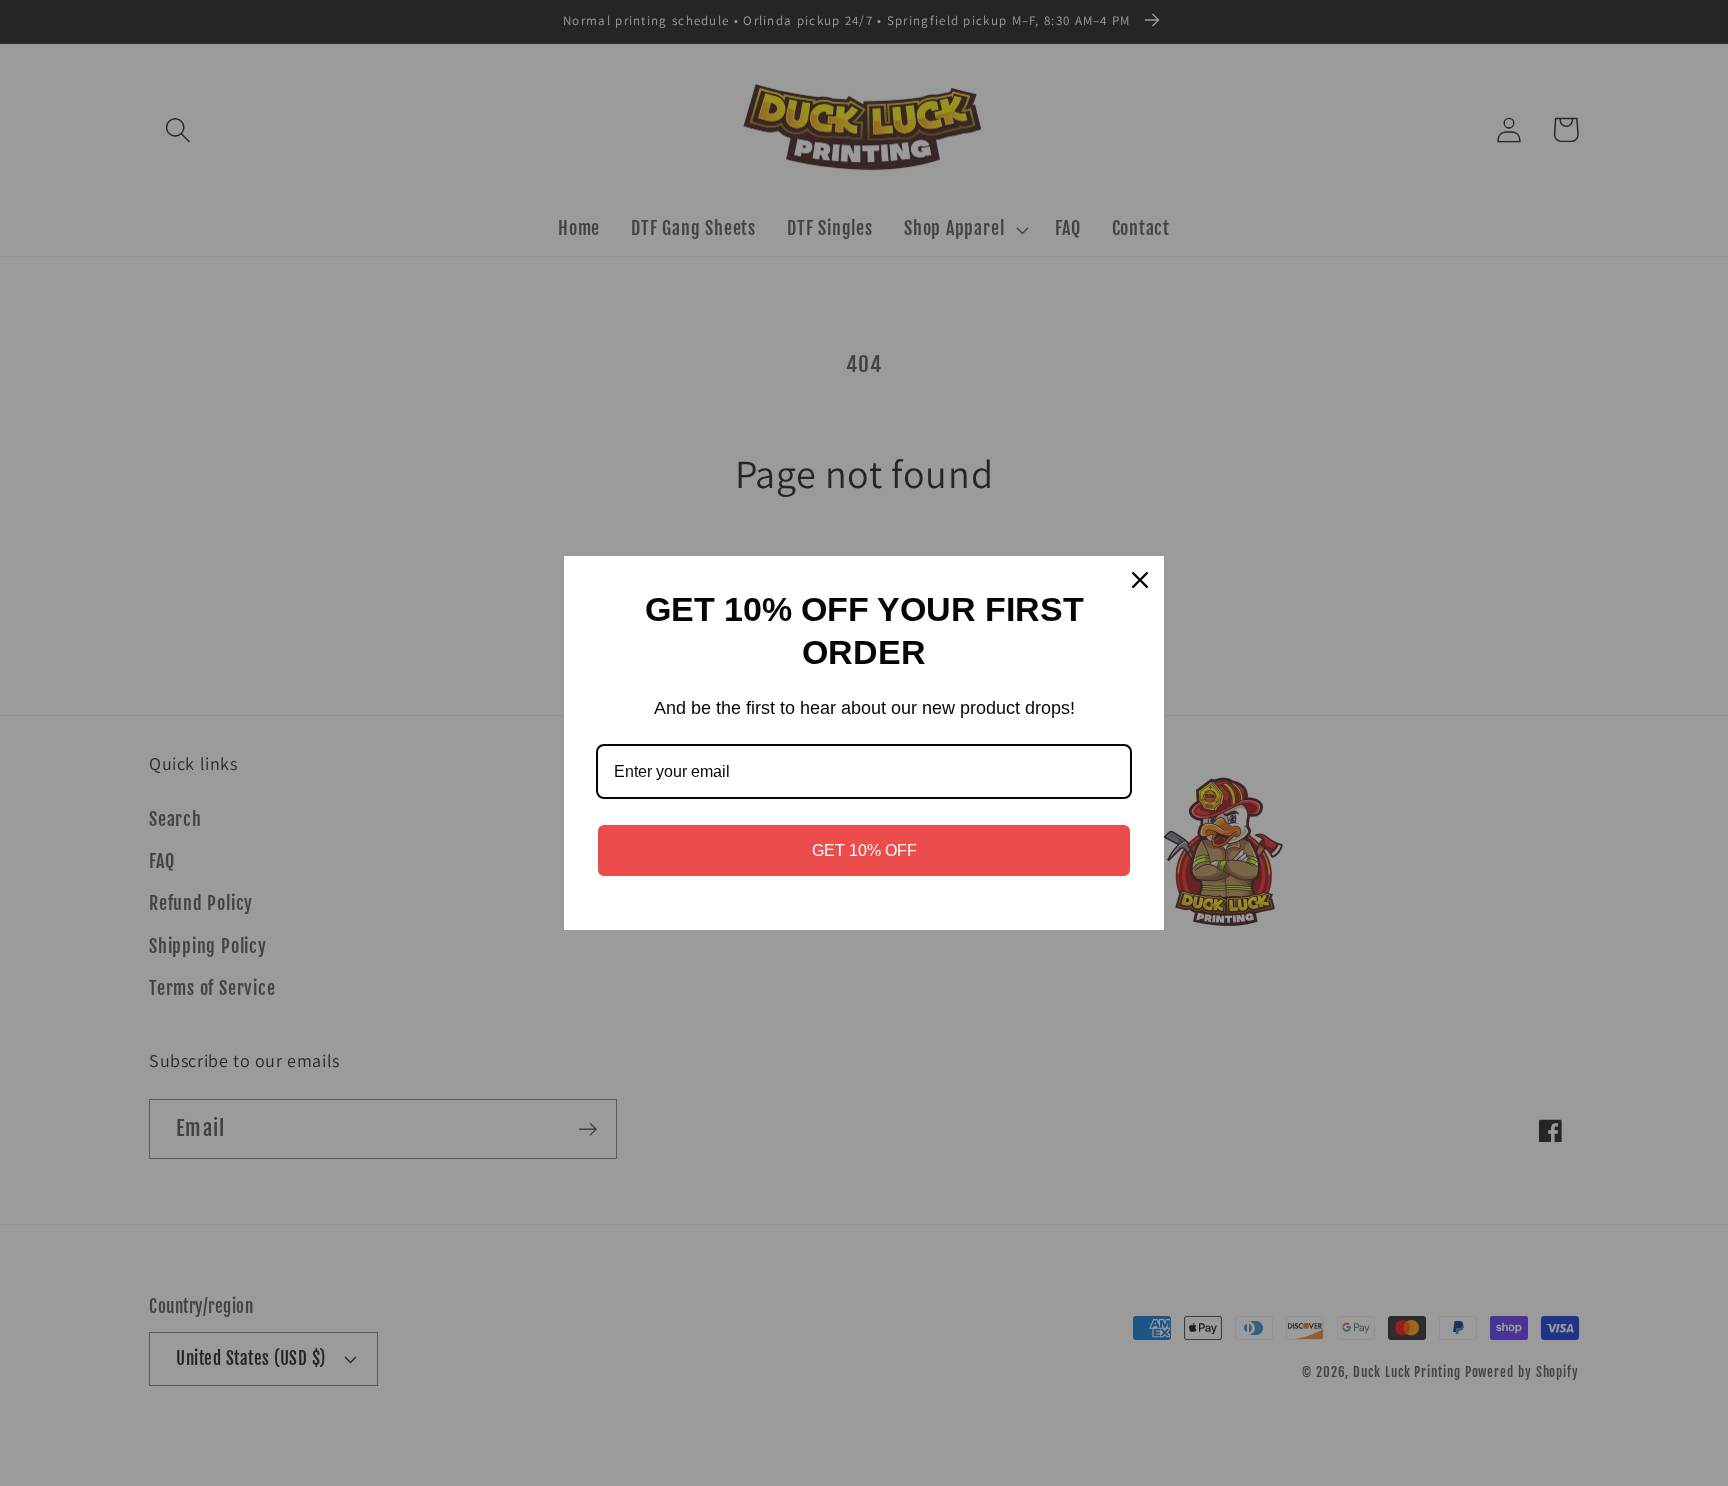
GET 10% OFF (864, 850)
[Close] (1140, 580)
